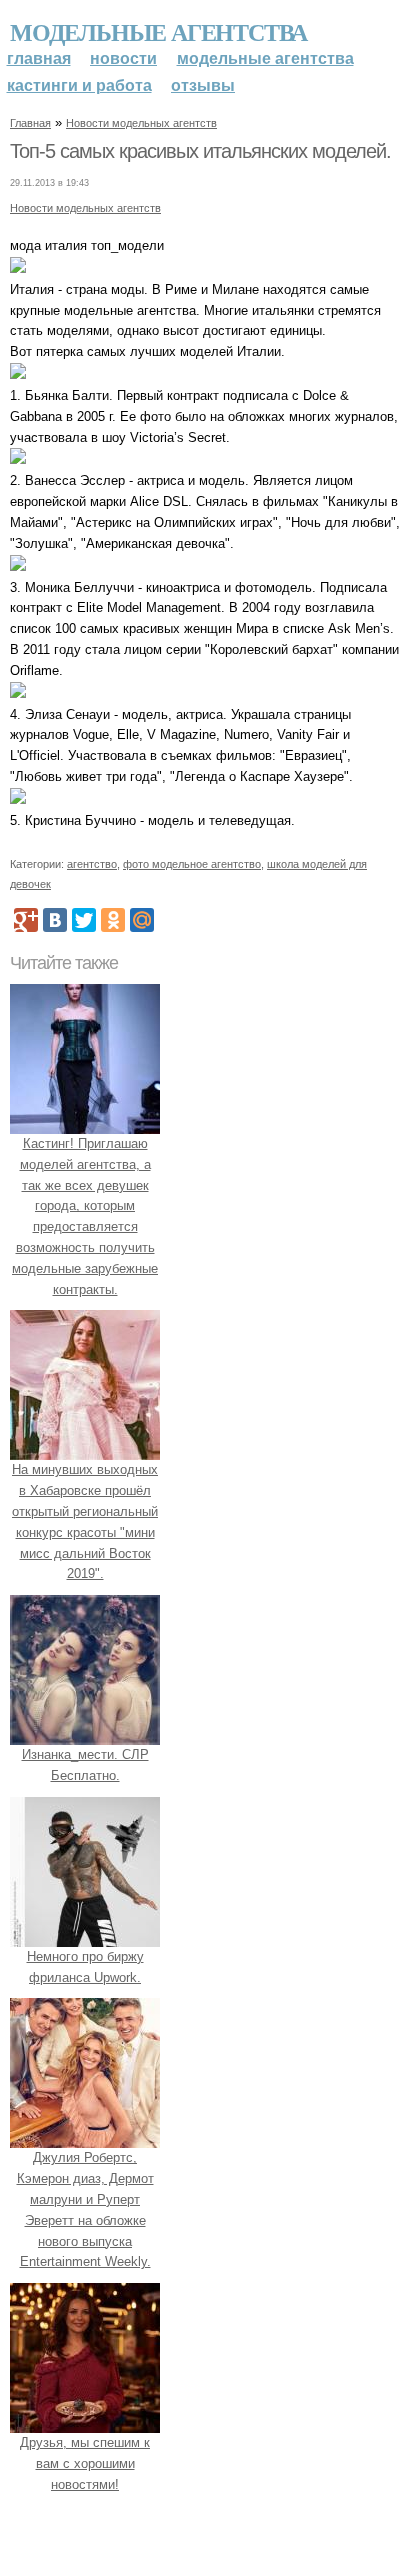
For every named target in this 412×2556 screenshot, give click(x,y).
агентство (92, 864)
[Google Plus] (26, 920)
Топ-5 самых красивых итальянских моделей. (200, 151)
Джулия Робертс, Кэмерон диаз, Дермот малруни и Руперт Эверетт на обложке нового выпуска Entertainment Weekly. (85, 2209)
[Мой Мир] (142, 920)
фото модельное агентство (192, 864)
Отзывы (203, 85)
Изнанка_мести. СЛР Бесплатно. (85, 1765)
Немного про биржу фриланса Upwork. (85, 1967)
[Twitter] (84, 920)
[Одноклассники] (113, 920)
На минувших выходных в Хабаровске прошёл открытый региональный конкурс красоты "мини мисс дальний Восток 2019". (85, 1521)
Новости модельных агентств (141, 123)
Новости (123, 58)
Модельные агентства (158, 31)
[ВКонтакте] (55, 920)
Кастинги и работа (79, 85)
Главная (39, 58)
